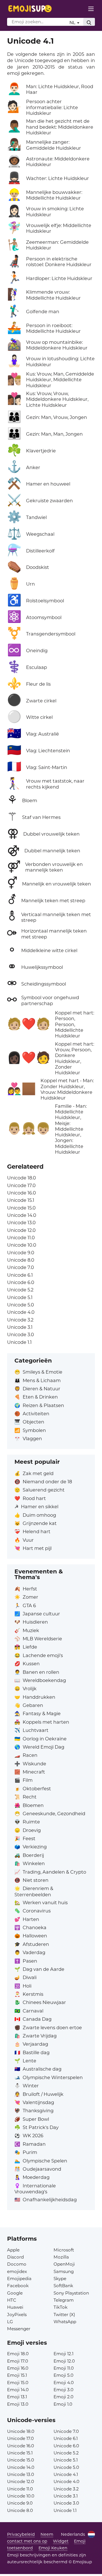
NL (73, 23)
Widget (61, 2541)
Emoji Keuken (53, 2548)
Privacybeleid (21, 2534)
